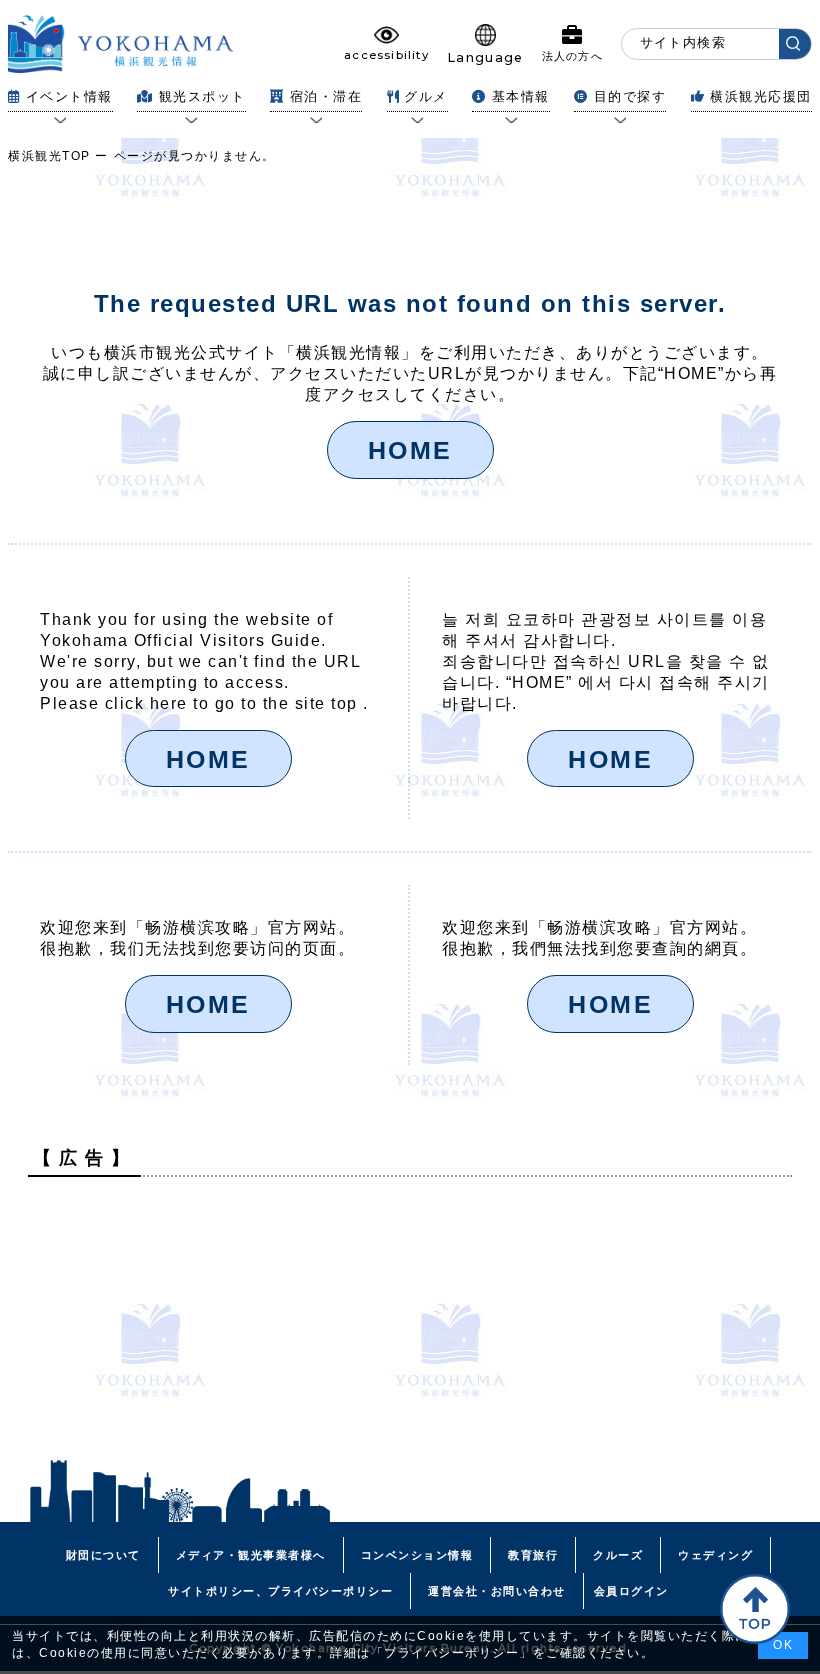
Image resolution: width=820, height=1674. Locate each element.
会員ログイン (631, 1591)
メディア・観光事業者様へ (251, 1555)
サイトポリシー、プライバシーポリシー (280, 1591)
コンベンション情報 (417, 1555)
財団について (103, 1555)
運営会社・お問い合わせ (497, 1591)
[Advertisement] (409, 1332)
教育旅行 (533, 1555)
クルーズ (618, 1555)
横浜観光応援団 (761, 96)
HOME (410, 450)
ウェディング (715, 1555)
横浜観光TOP (49, 156)
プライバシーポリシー (451, 1653)
